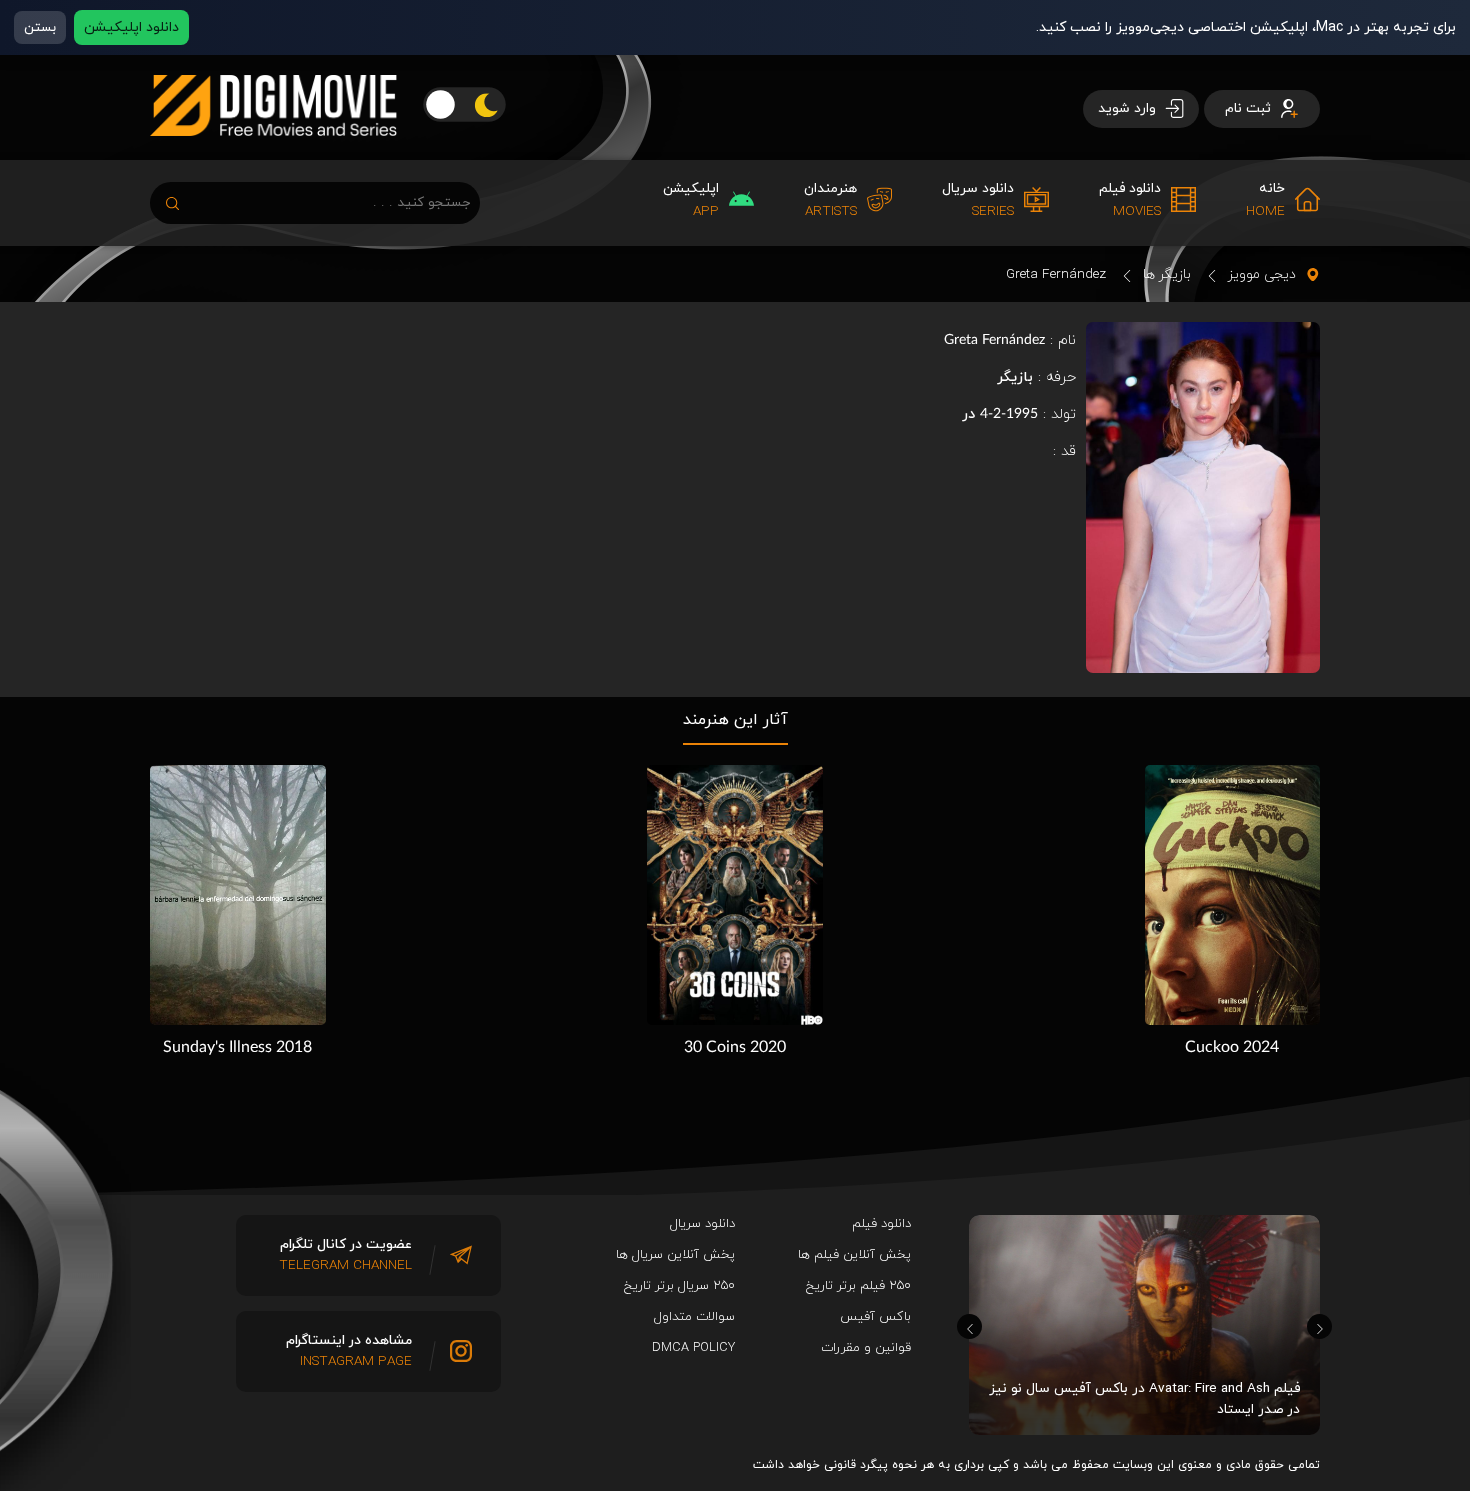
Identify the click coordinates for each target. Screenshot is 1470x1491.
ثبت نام (1250, 108)
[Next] (1319, 1326)
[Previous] (969, 1326)
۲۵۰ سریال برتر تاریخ (679, 1286)
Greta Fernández (1056, 274)
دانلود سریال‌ (702, 1224)
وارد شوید (1129, 108)
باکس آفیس (875, 1317)
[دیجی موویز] (273, 152)
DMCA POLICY (693, 1348)
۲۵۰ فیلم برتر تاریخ (858, 1286)
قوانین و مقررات (866, 1348)
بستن (40, 27)
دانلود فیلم (881, 1224)
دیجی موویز (1262, 274)
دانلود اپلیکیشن (131, 27)
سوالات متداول (694, 1317)
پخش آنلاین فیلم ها (854, 1255)
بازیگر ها (1167, 274)
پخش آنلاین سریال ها (675, 1255)
